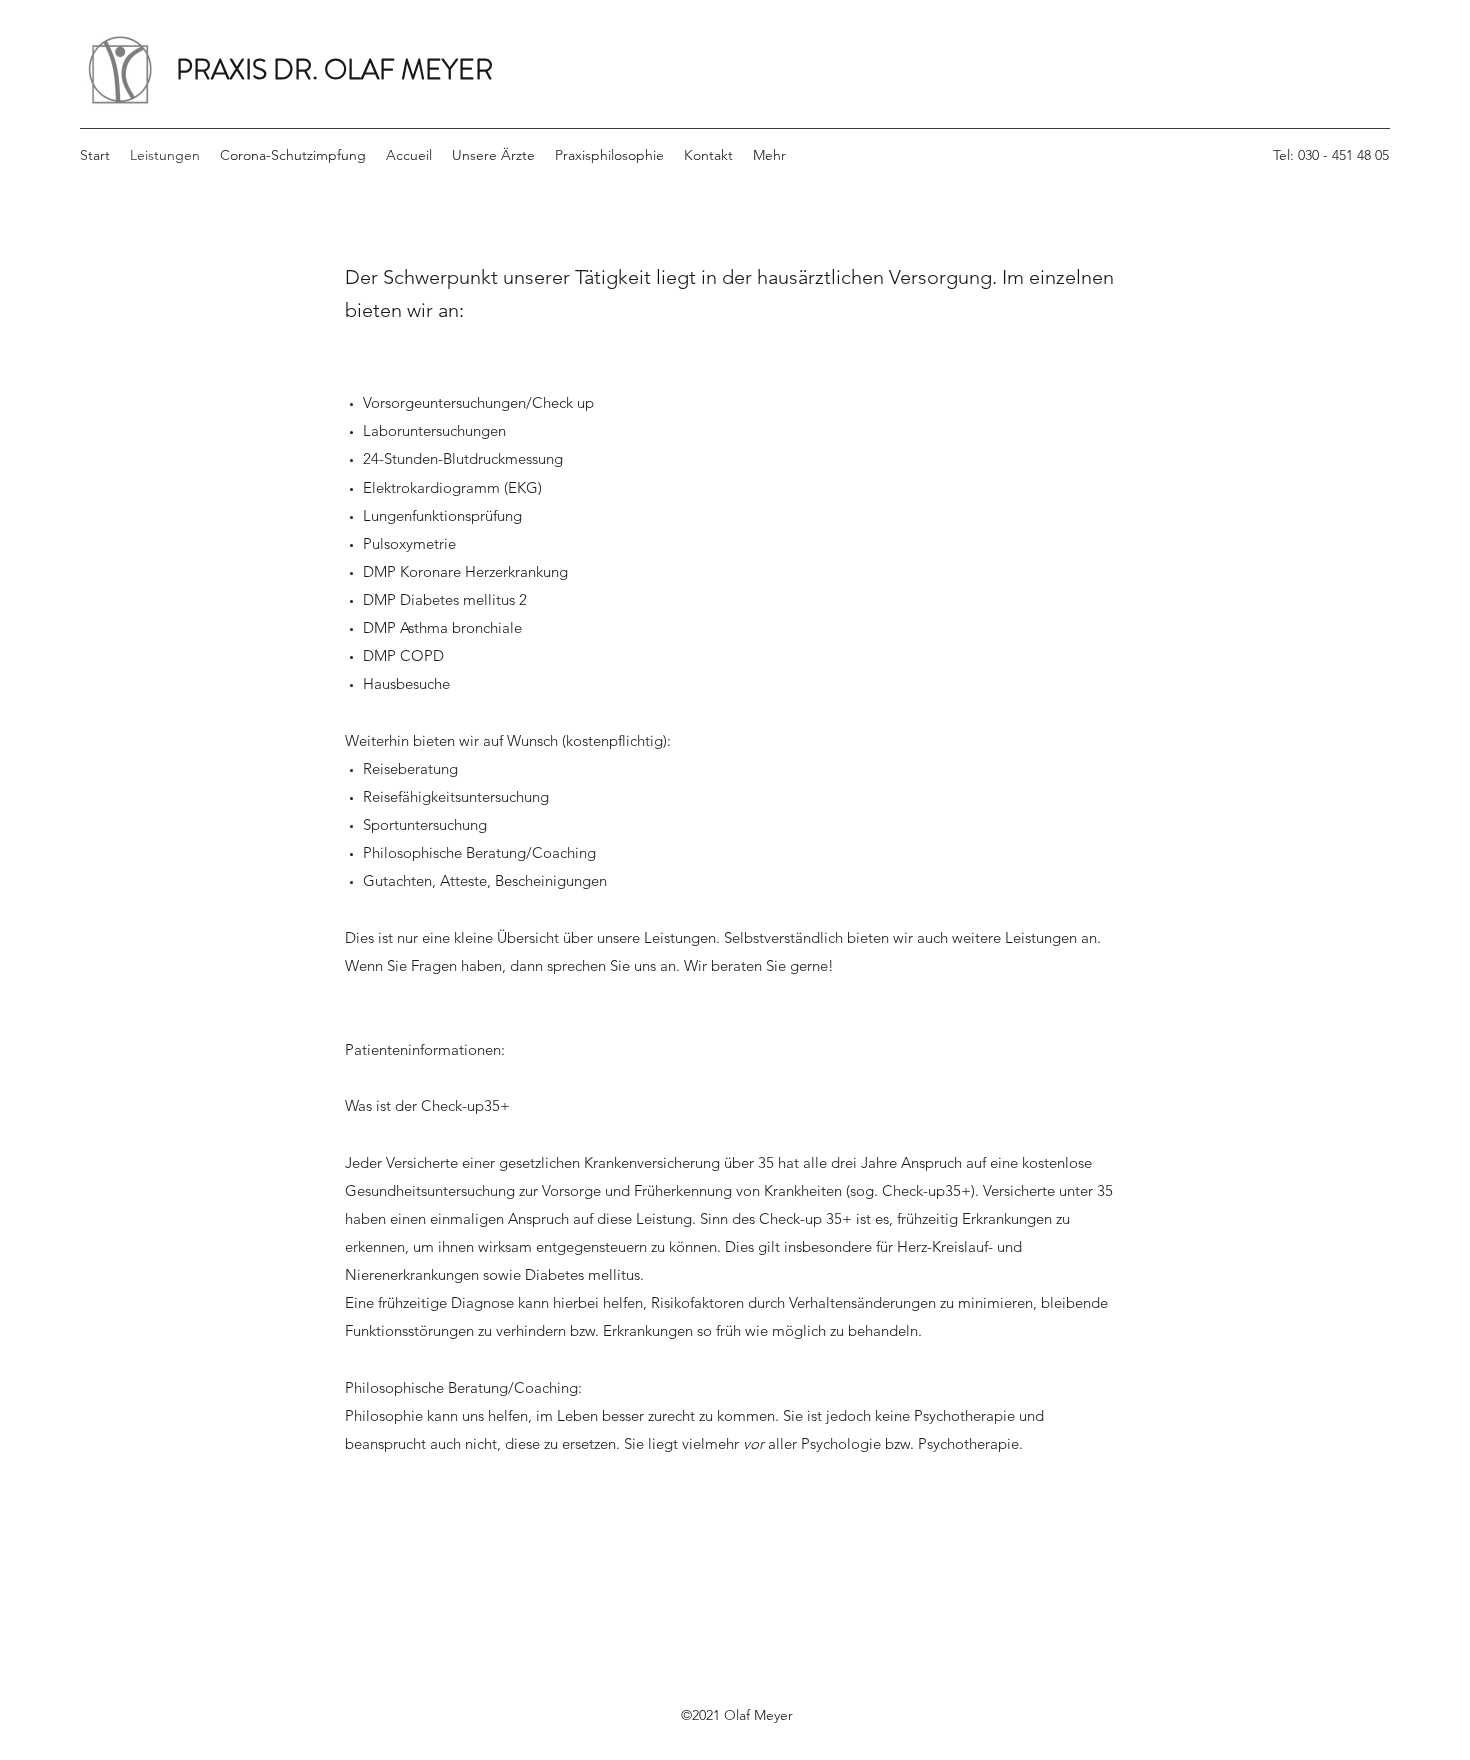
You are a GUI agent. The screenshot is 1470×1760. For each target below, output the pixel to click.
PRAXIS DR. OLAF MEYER (334, 70)
